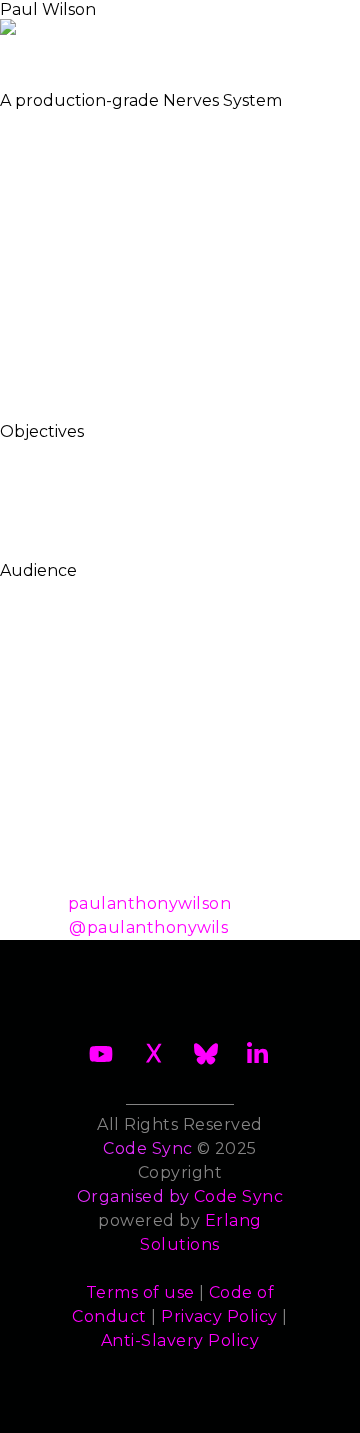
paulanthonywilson (149, 903)
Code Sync (238, 1196)
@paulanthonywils (148, 927)
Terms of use (140, 1292)
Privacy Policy (219, 1316)
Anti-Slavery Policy (180, 1340)
